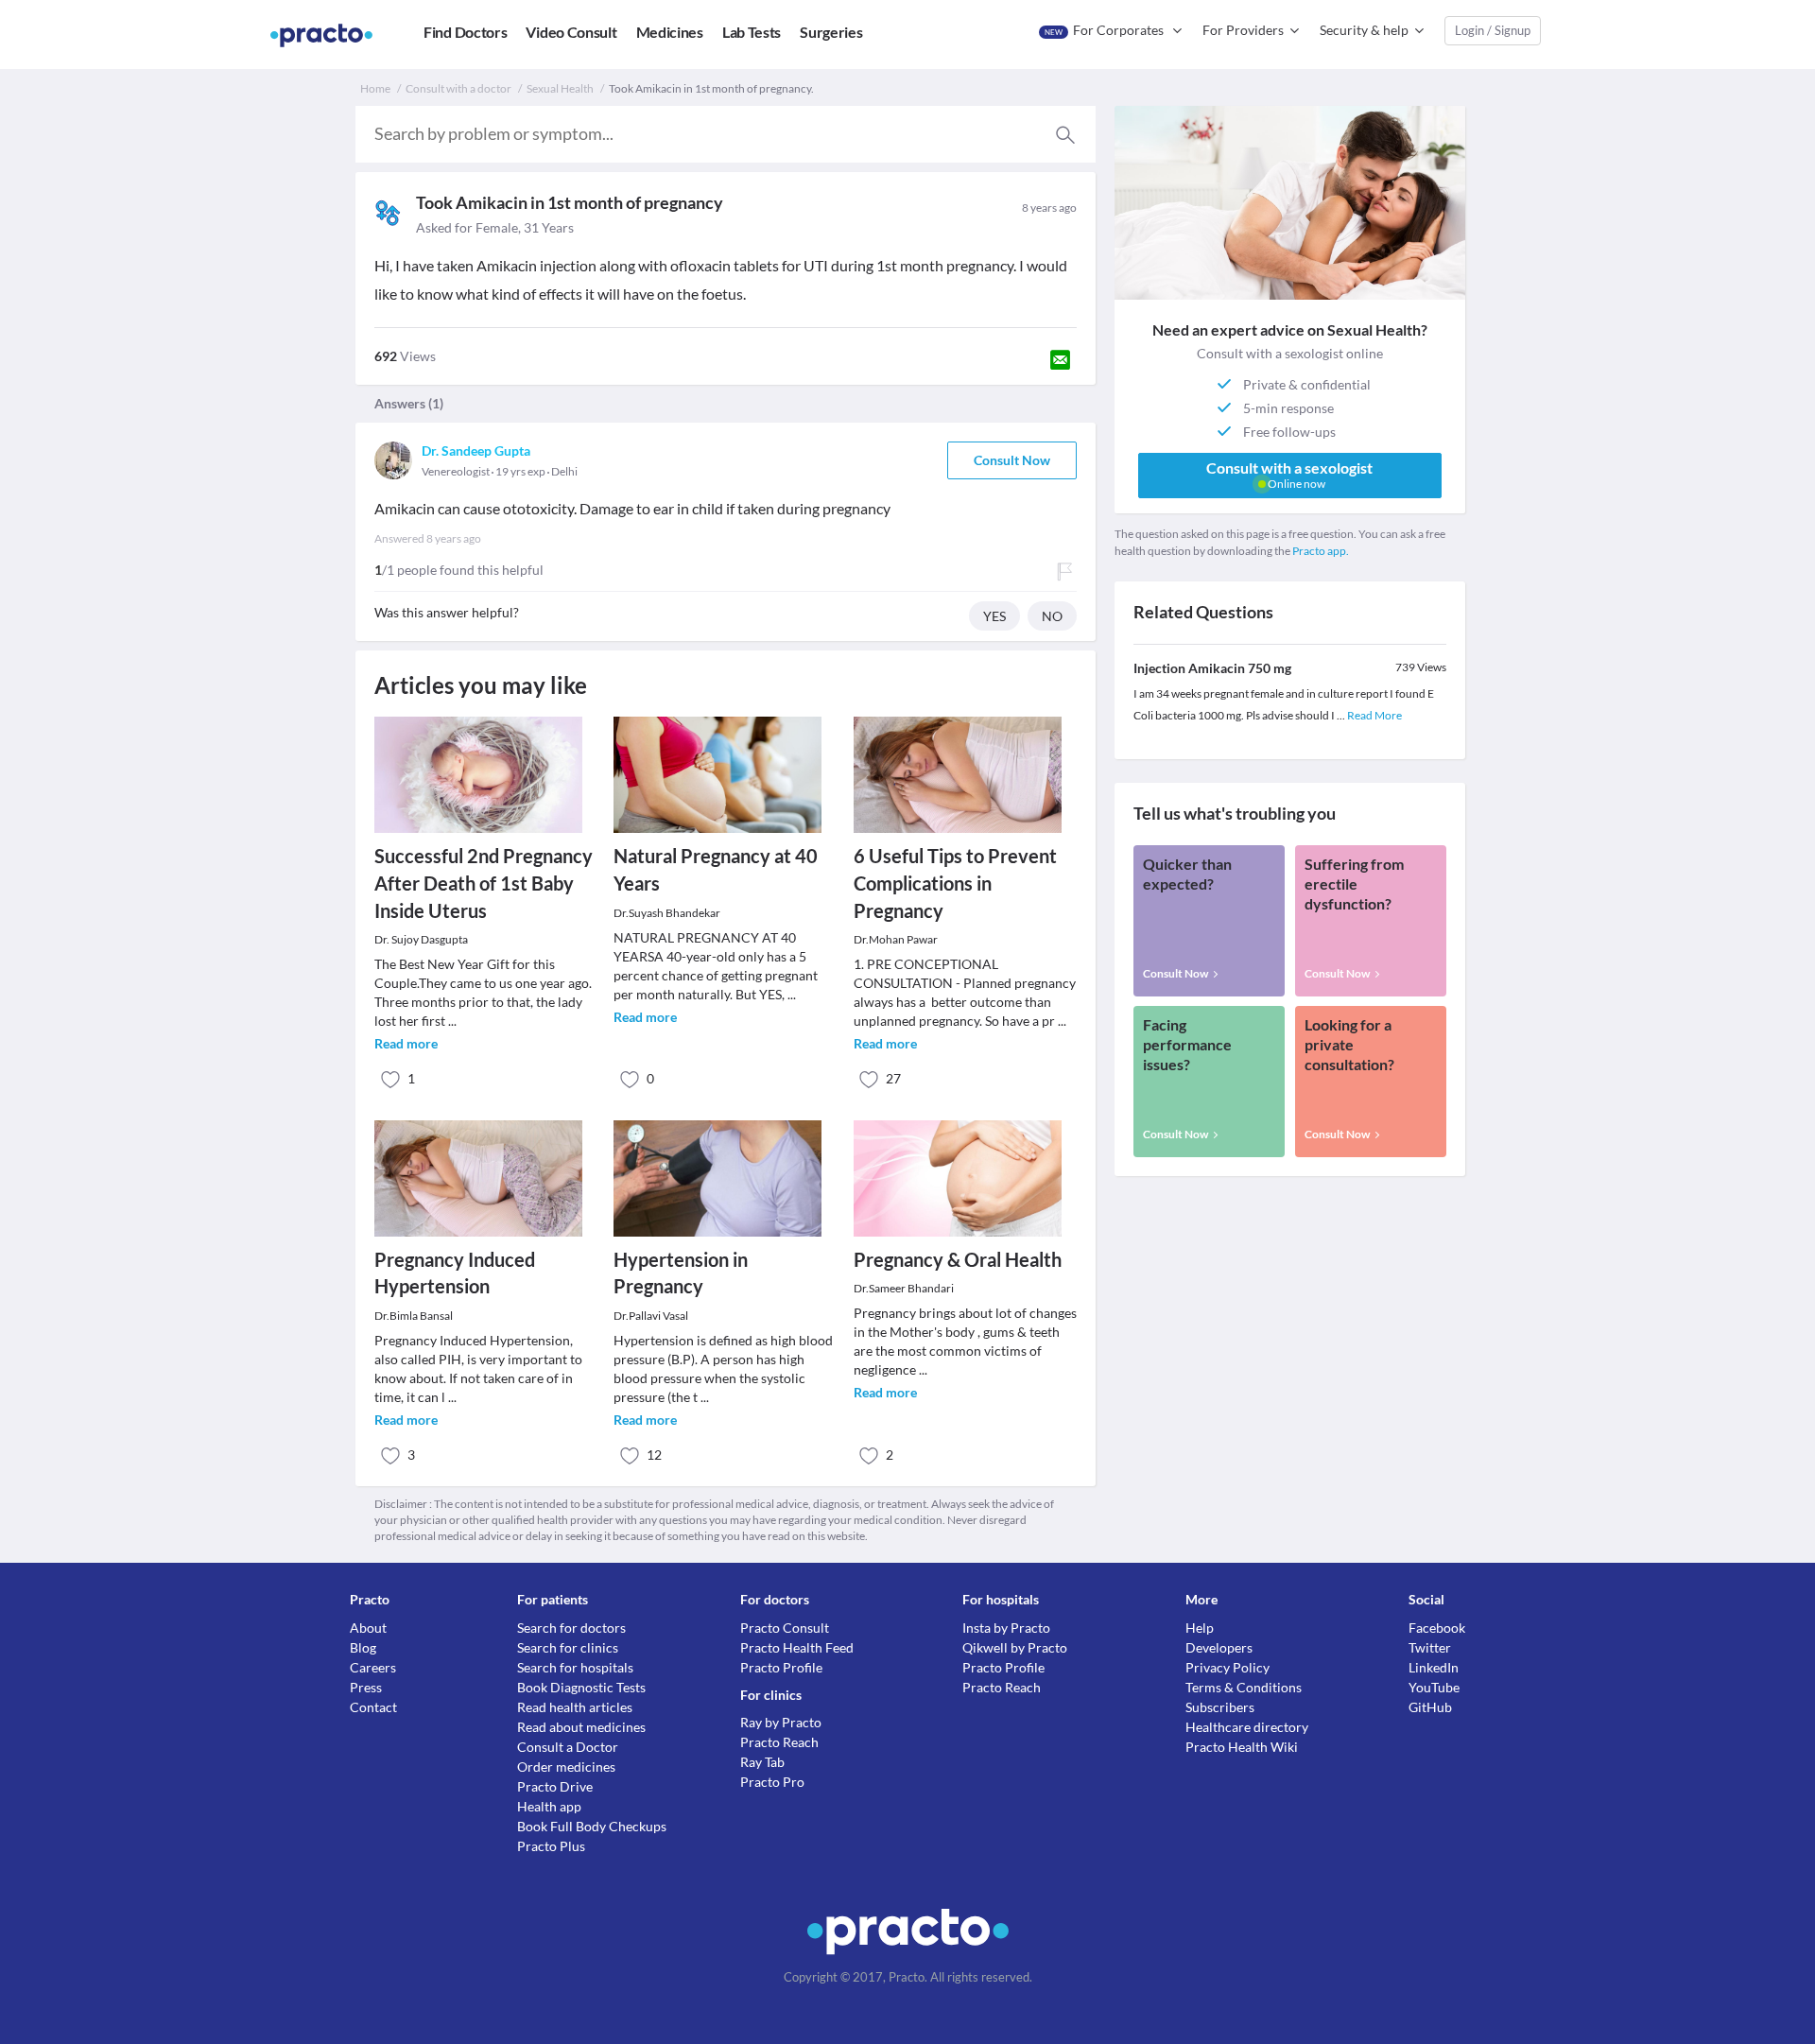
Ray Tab (762, 1762)
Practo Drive (555, 1786)
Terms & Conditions (1244, 1687)
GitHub (1430, 1707)
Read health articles (575, 1707)
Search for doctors (571, 1628)
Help (1200, 1628)
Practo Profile (781, 1667)
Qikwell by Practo (1015, 1647)
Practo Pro (772, 1782)
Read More (1374, 715)
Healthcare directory (1247, 1727)
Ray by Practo (781, 1722)
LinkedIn (1434, 1667)
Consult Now (1012, 460)
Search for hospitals (575, 1667)
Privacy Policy (1227, 1667)
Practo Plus (551, 1846)
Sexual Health (560, 88)
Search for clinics (568, 1647)
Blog (363, 1647)
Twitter (1430, 1647)
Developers (1219, 1647)
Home (375, 88)
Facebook (1437, 1628)
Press (366, 1687)
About (368, 1628)
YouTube (1434, 1687)
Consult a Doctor (568, 1747)
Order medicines (566, 1767)
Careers (373, 1667)
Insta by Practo (1006, 1628)
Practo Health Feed (797, 1647)
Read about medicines (581, 1727)
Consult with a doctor (458, 88)
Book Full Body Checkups (592, 1826)
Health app (549, 1806)
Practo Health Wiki (1242, 1747)
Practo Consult (785, 1628)
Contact (373, 1707)
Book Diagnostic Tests (581, 1687)
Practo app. (1321, 551)
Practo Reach (779, 1742)
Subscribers (1220, 1707)
